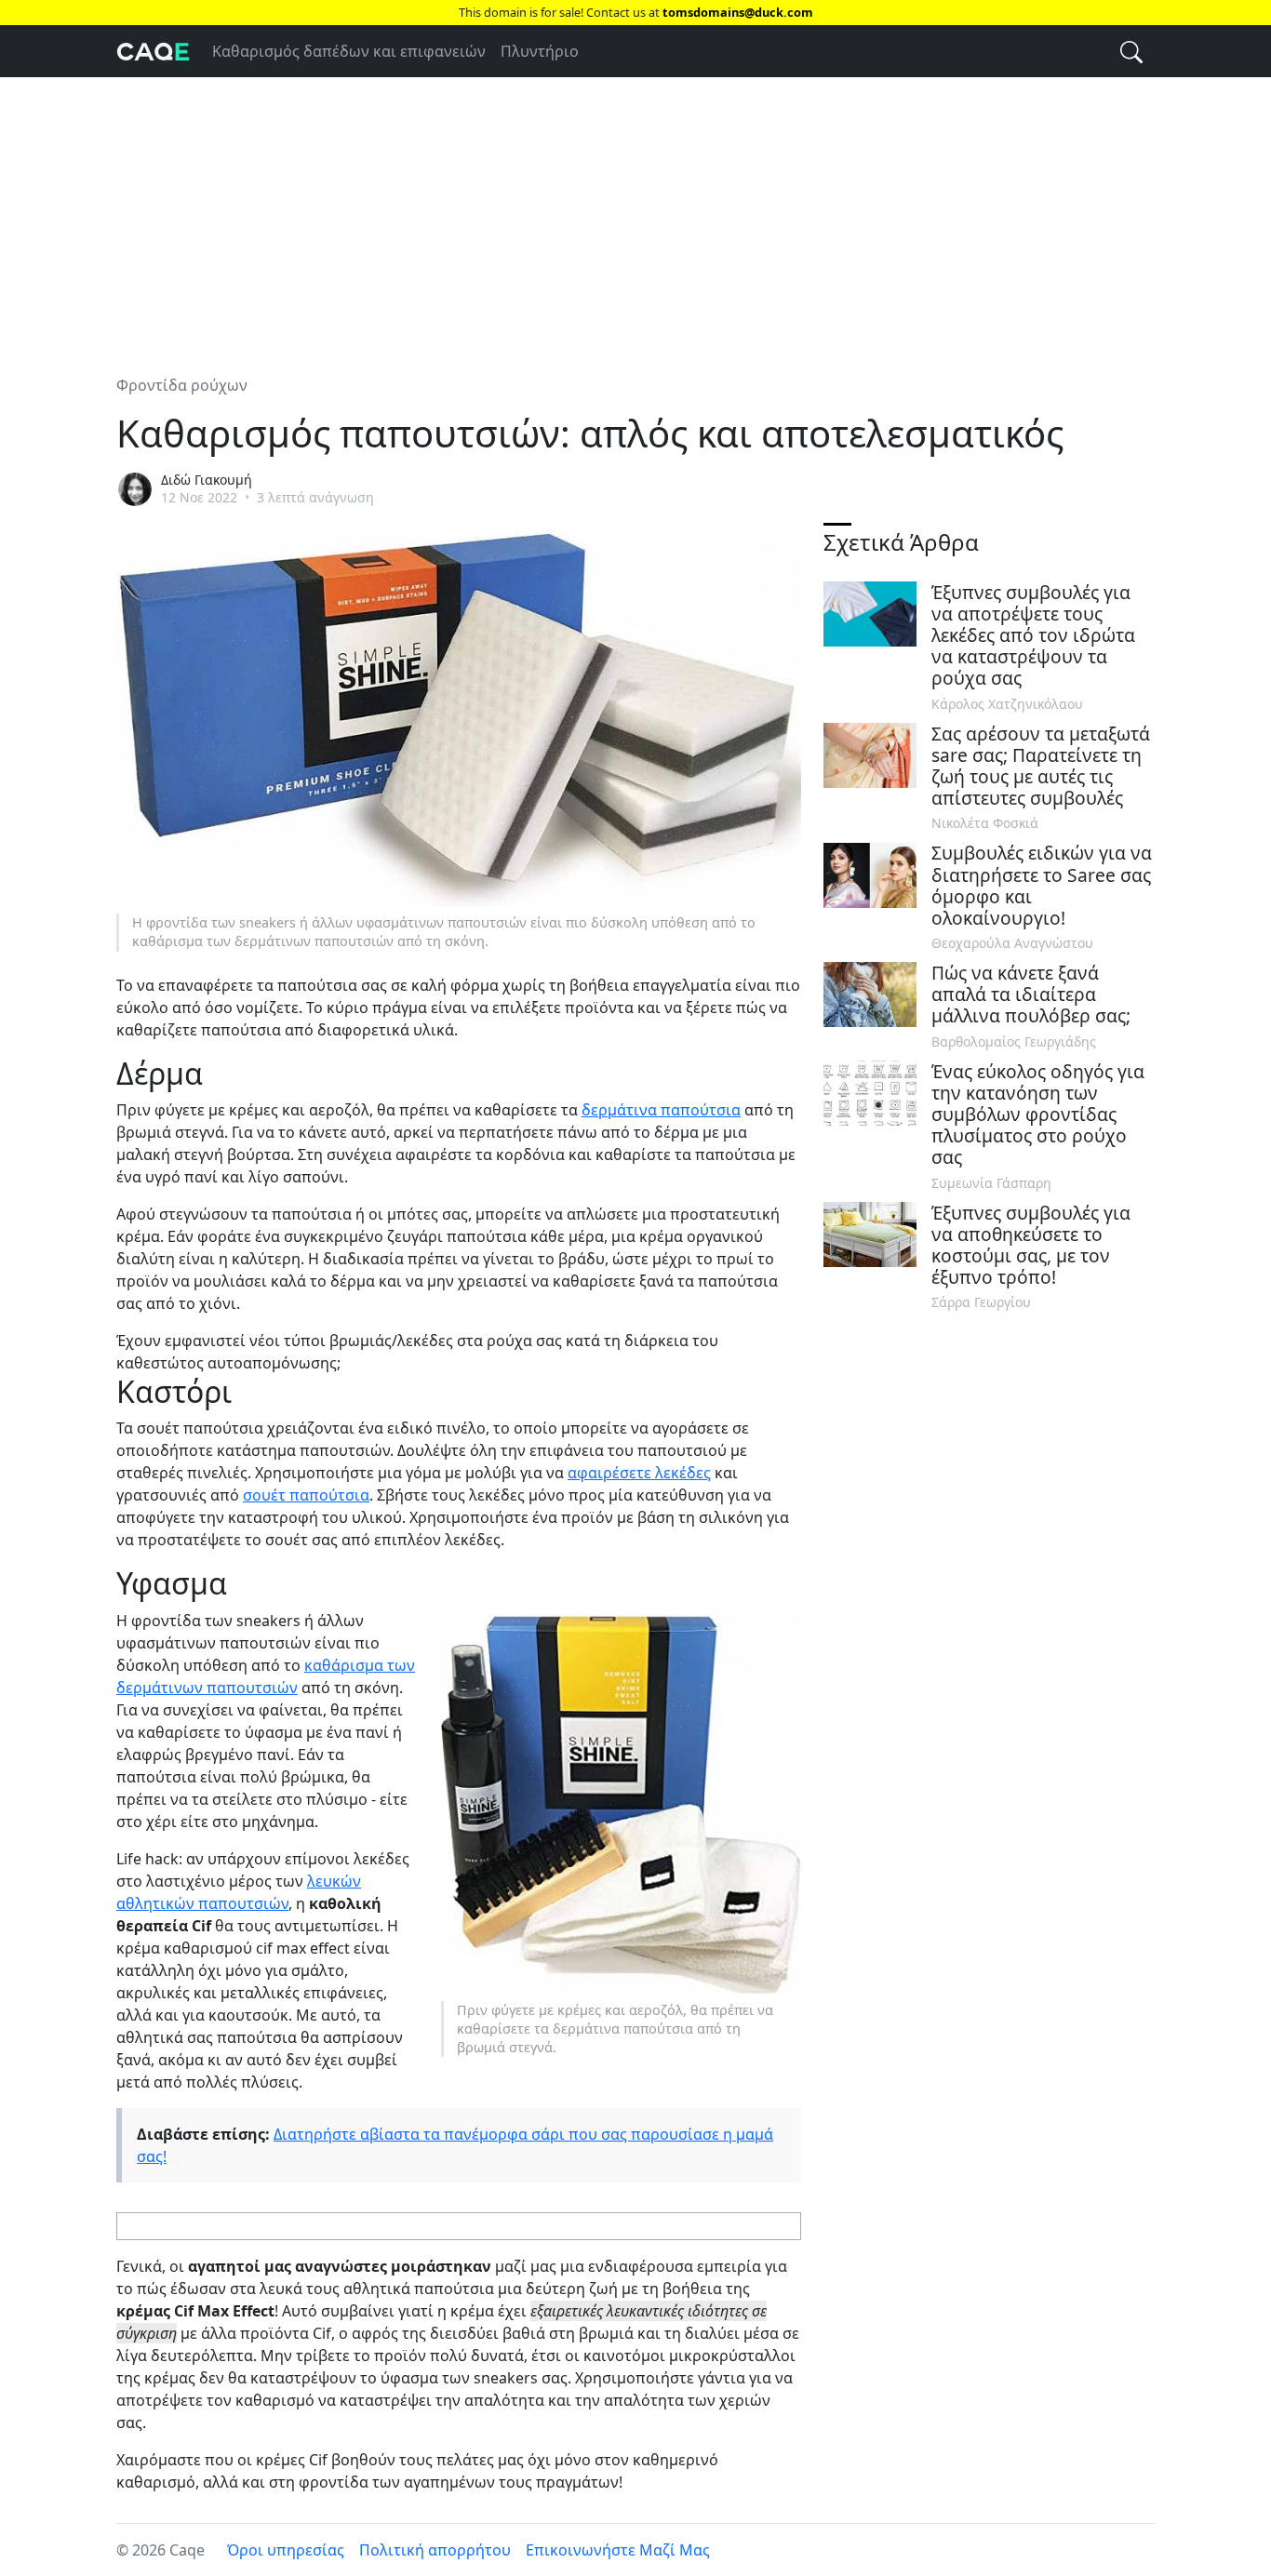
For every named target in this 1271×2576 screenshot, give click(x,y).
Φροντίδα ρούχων (182, 385)
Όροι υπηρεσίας (286, 2550)
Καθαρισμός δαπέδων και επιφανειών (349, 51)
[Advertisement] (635, 215)
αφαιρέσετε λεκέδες (639, 1473)
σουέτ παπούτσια (306, 1495)
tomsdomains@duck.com (738, 12)
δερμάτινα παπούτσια (661, 1110)
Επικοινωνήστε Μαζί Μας (618, 2550)
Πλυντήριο (540, 51)
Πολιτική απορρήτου (435, 2550)
